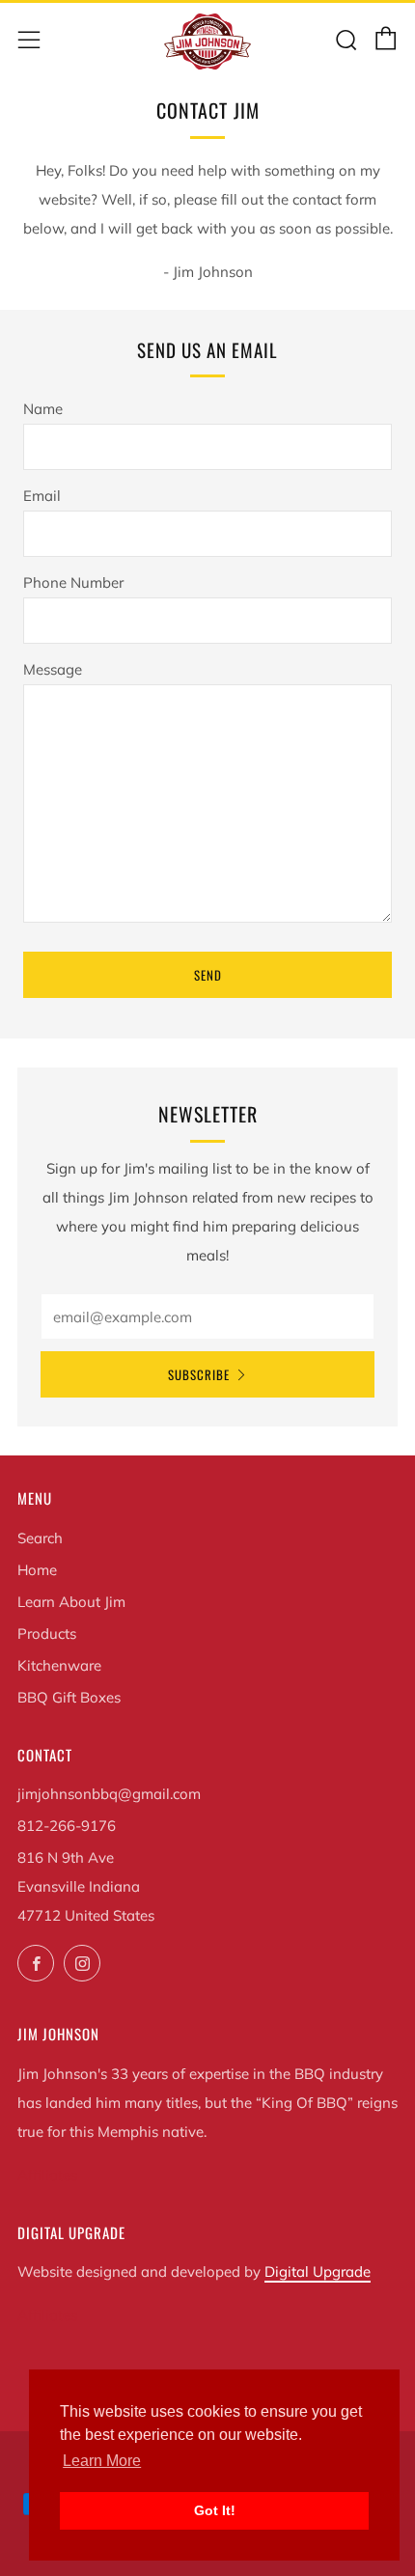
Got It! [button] (215, 2510)
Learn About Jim (71, 1602)
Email (42, 496)
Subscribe (199, 1374)
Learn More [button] (102, 2461)
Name (43, 409)
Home (37, 1570)
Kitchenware (59, 1665)
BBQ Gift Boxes (69, 1697)
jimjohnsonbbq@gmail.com (109, 1794)
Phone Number (73, 582)
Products (47, 1634)
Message (53, 669)
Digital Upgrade (318, 2271)
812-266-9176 (67, 1826)
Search (40, 1538)
